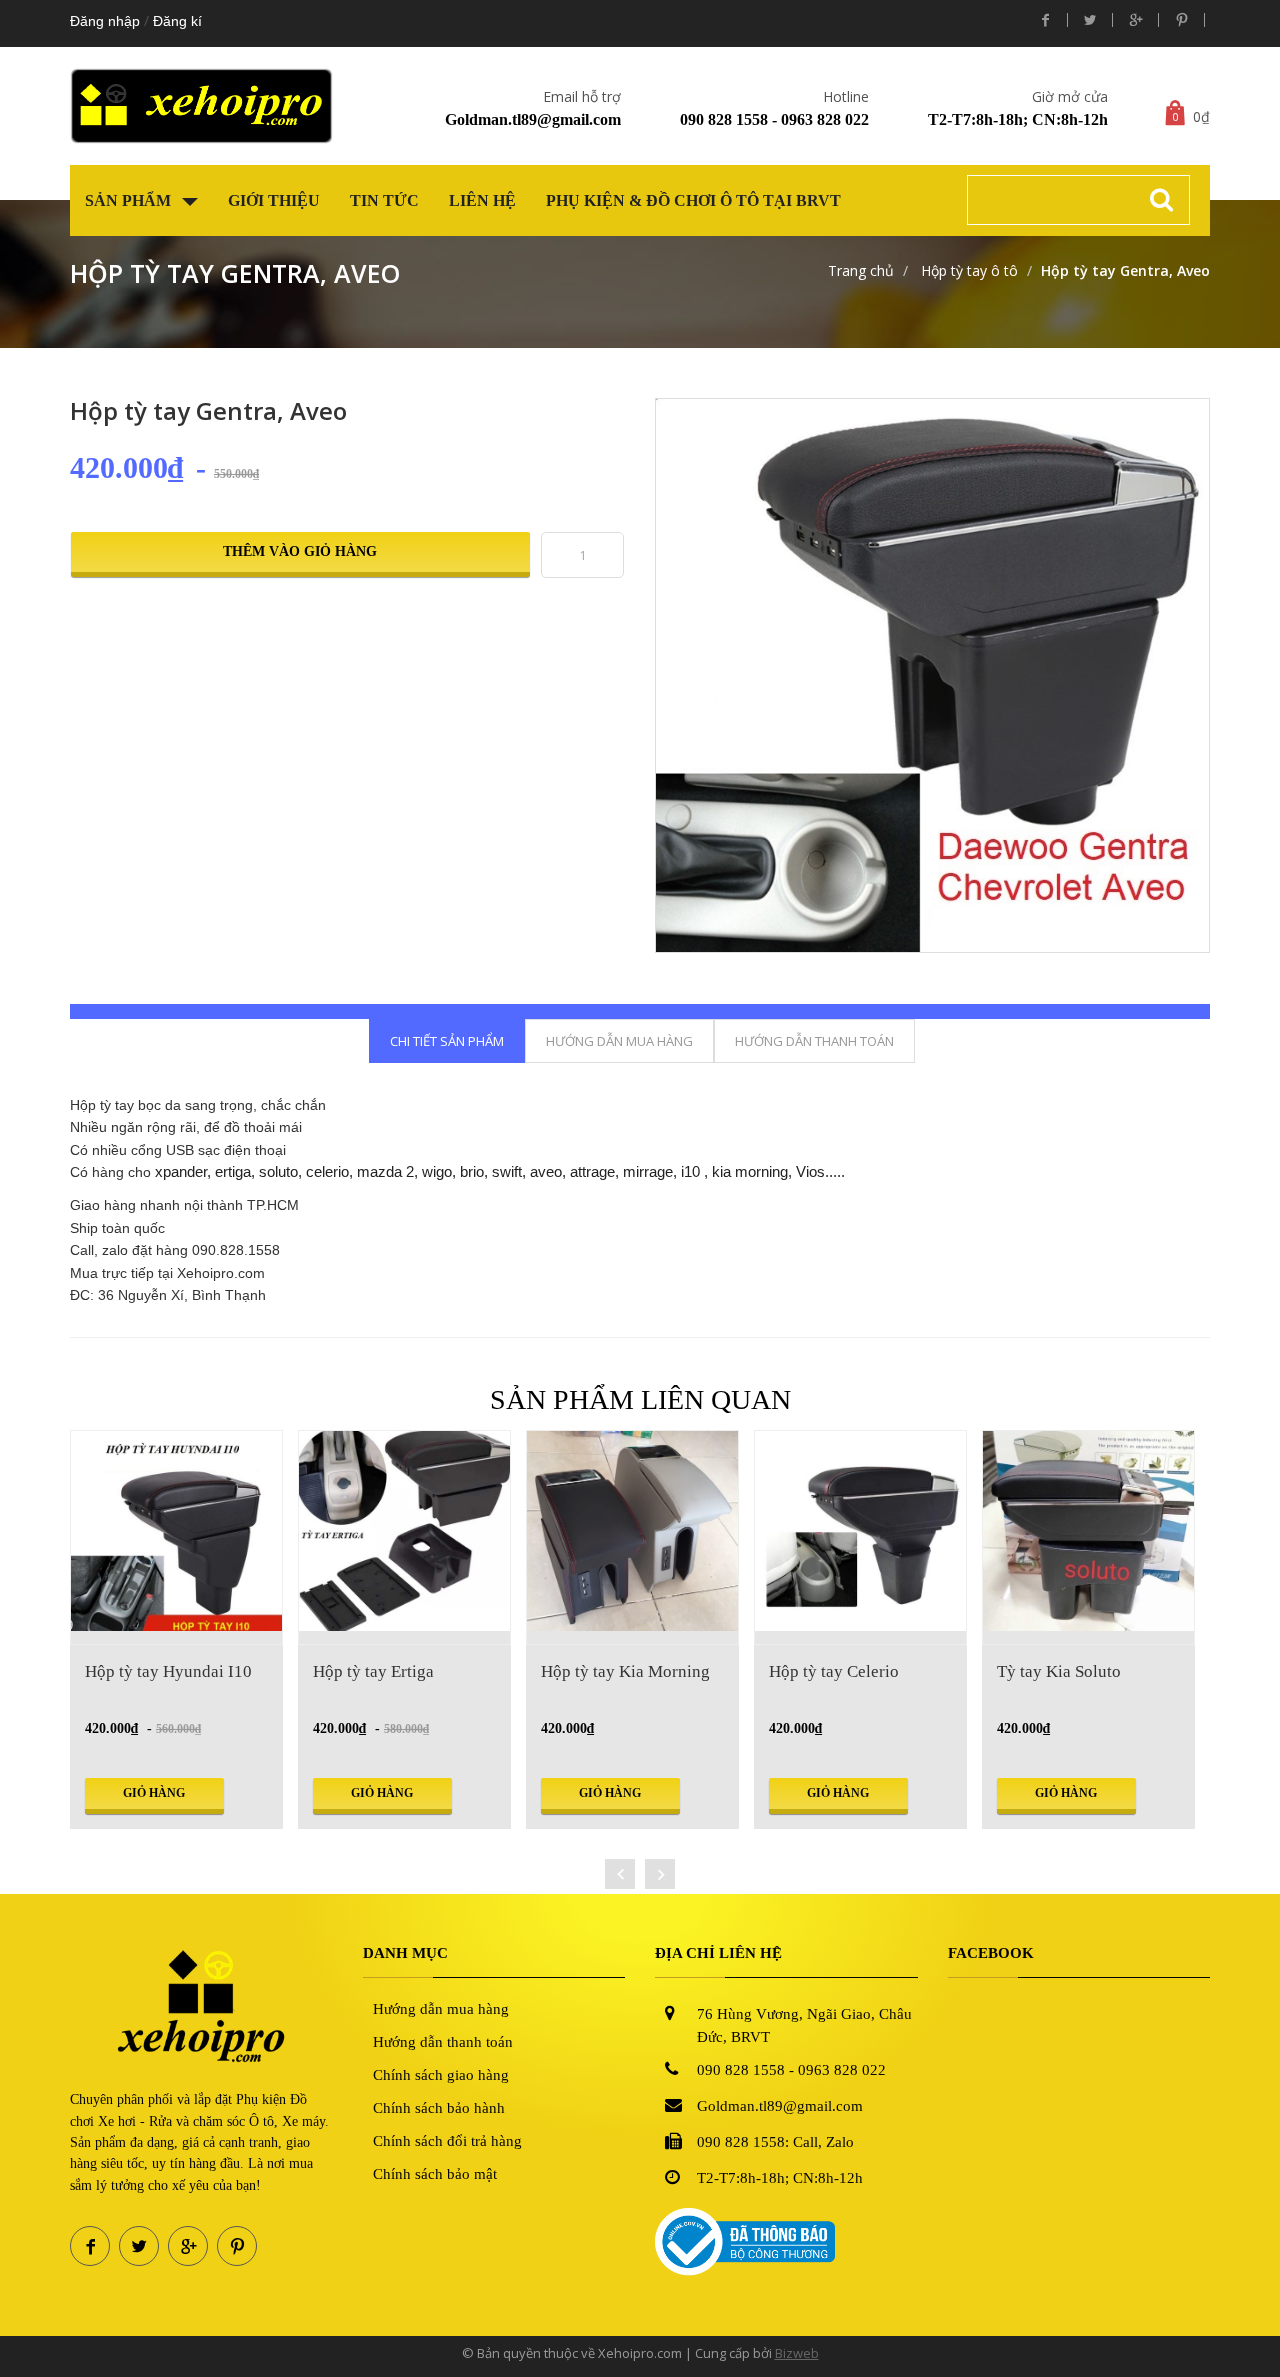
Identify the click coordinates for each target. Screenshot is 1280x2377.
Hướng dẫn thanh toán (443, 2042)
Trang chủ (861, 270)
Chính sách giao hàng (441, 2075)
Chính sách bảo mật (435, 2174)
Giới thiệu (274, 200)
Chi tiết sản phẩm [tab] (447, 1041)
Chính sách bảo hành (439, 2108)
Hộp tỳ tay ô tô (967, 270)
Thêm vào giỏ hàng (300, 551)
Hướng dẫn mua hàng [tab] (619, 1041)
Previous (631, 625)
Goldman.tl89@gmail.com (533, 119)
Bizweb (797, 2353)
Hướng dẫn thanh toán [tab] (814, 1041)
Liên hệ (482, 200)
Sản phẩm (130, 200)
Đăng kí (177, 21)
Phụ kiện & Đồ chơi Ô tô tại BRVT (693, 200)
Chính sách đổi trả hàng (447, 2141)
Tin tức (384, 200)
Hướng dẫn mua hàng (441, 2009)
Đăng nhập (105, 21)
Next (1234, 625)
